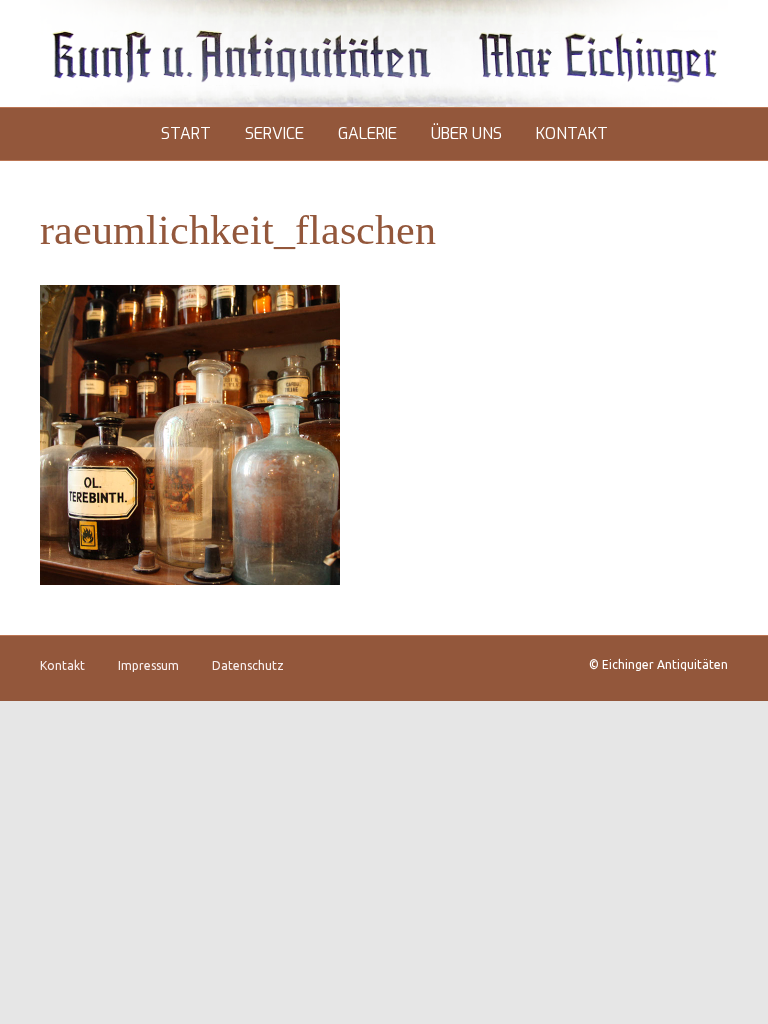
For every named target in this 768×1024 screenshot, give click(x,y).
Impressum (148, 665)
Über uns (466, 133)
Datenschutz (248, 665)
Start (186, 133)
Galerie (367, 133)
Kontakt (572, 133)
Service (274, 133)
